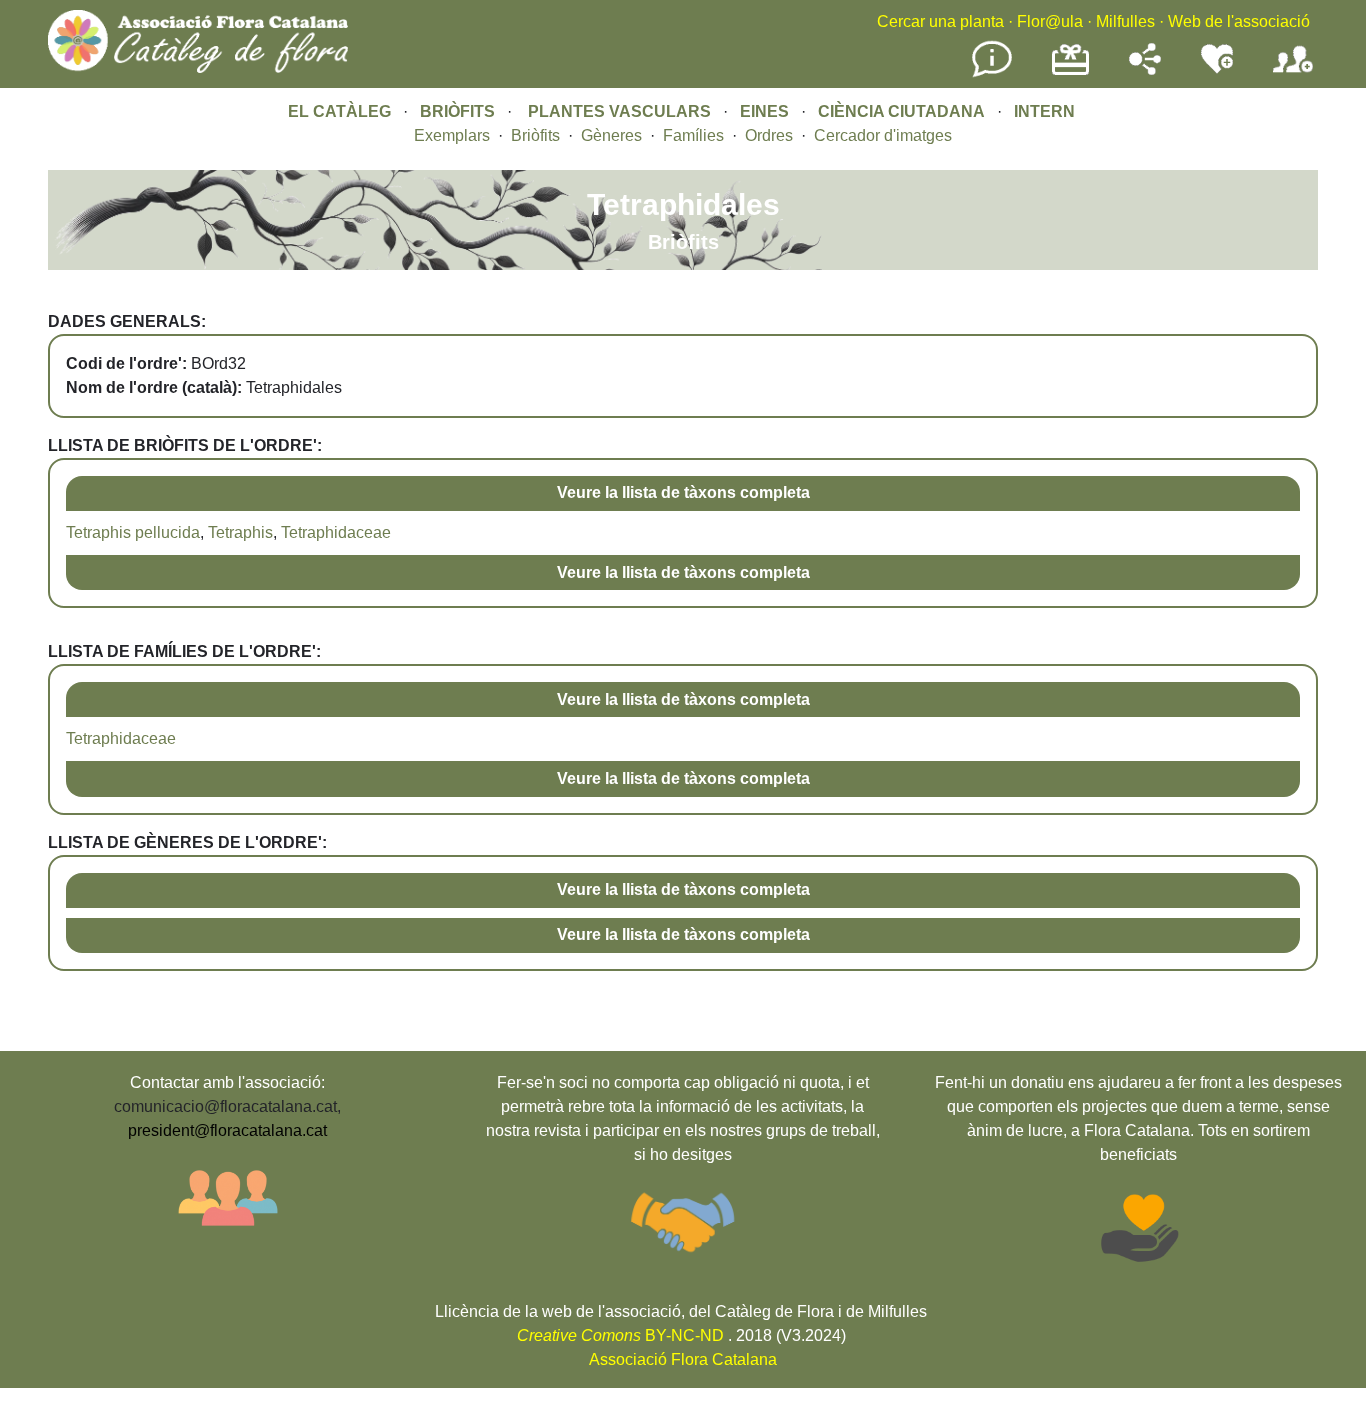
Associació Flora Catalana (683, 1359)
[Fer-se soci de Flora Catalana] (1293, 73)
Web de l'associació (1239, 21)
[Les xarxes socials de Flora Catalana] (1145, 69)
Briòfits (535, 135)
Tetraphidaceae (336, 532)
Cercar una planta (940, 21)
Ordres (769, 135)
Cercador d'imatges (883, 135)
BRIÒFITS (459, 111)
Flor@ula (1050, 21)
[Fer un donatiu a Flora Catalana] (1070, 72)
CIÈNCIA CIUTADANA (901, 111)
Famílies (693, 135)
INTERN (1044, 111)
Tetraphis (240, 532)
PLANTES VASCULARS (619, 111)
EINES (764, 111)
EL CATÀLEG (339, 111)
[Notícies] (992, 73)
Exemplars (452, 135)
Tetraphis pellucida (133, 532)
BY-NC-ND (620, 1335)
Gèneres (611, 135)
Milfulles (1125, 21)
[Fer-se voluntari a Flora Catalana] (1217, 69)
